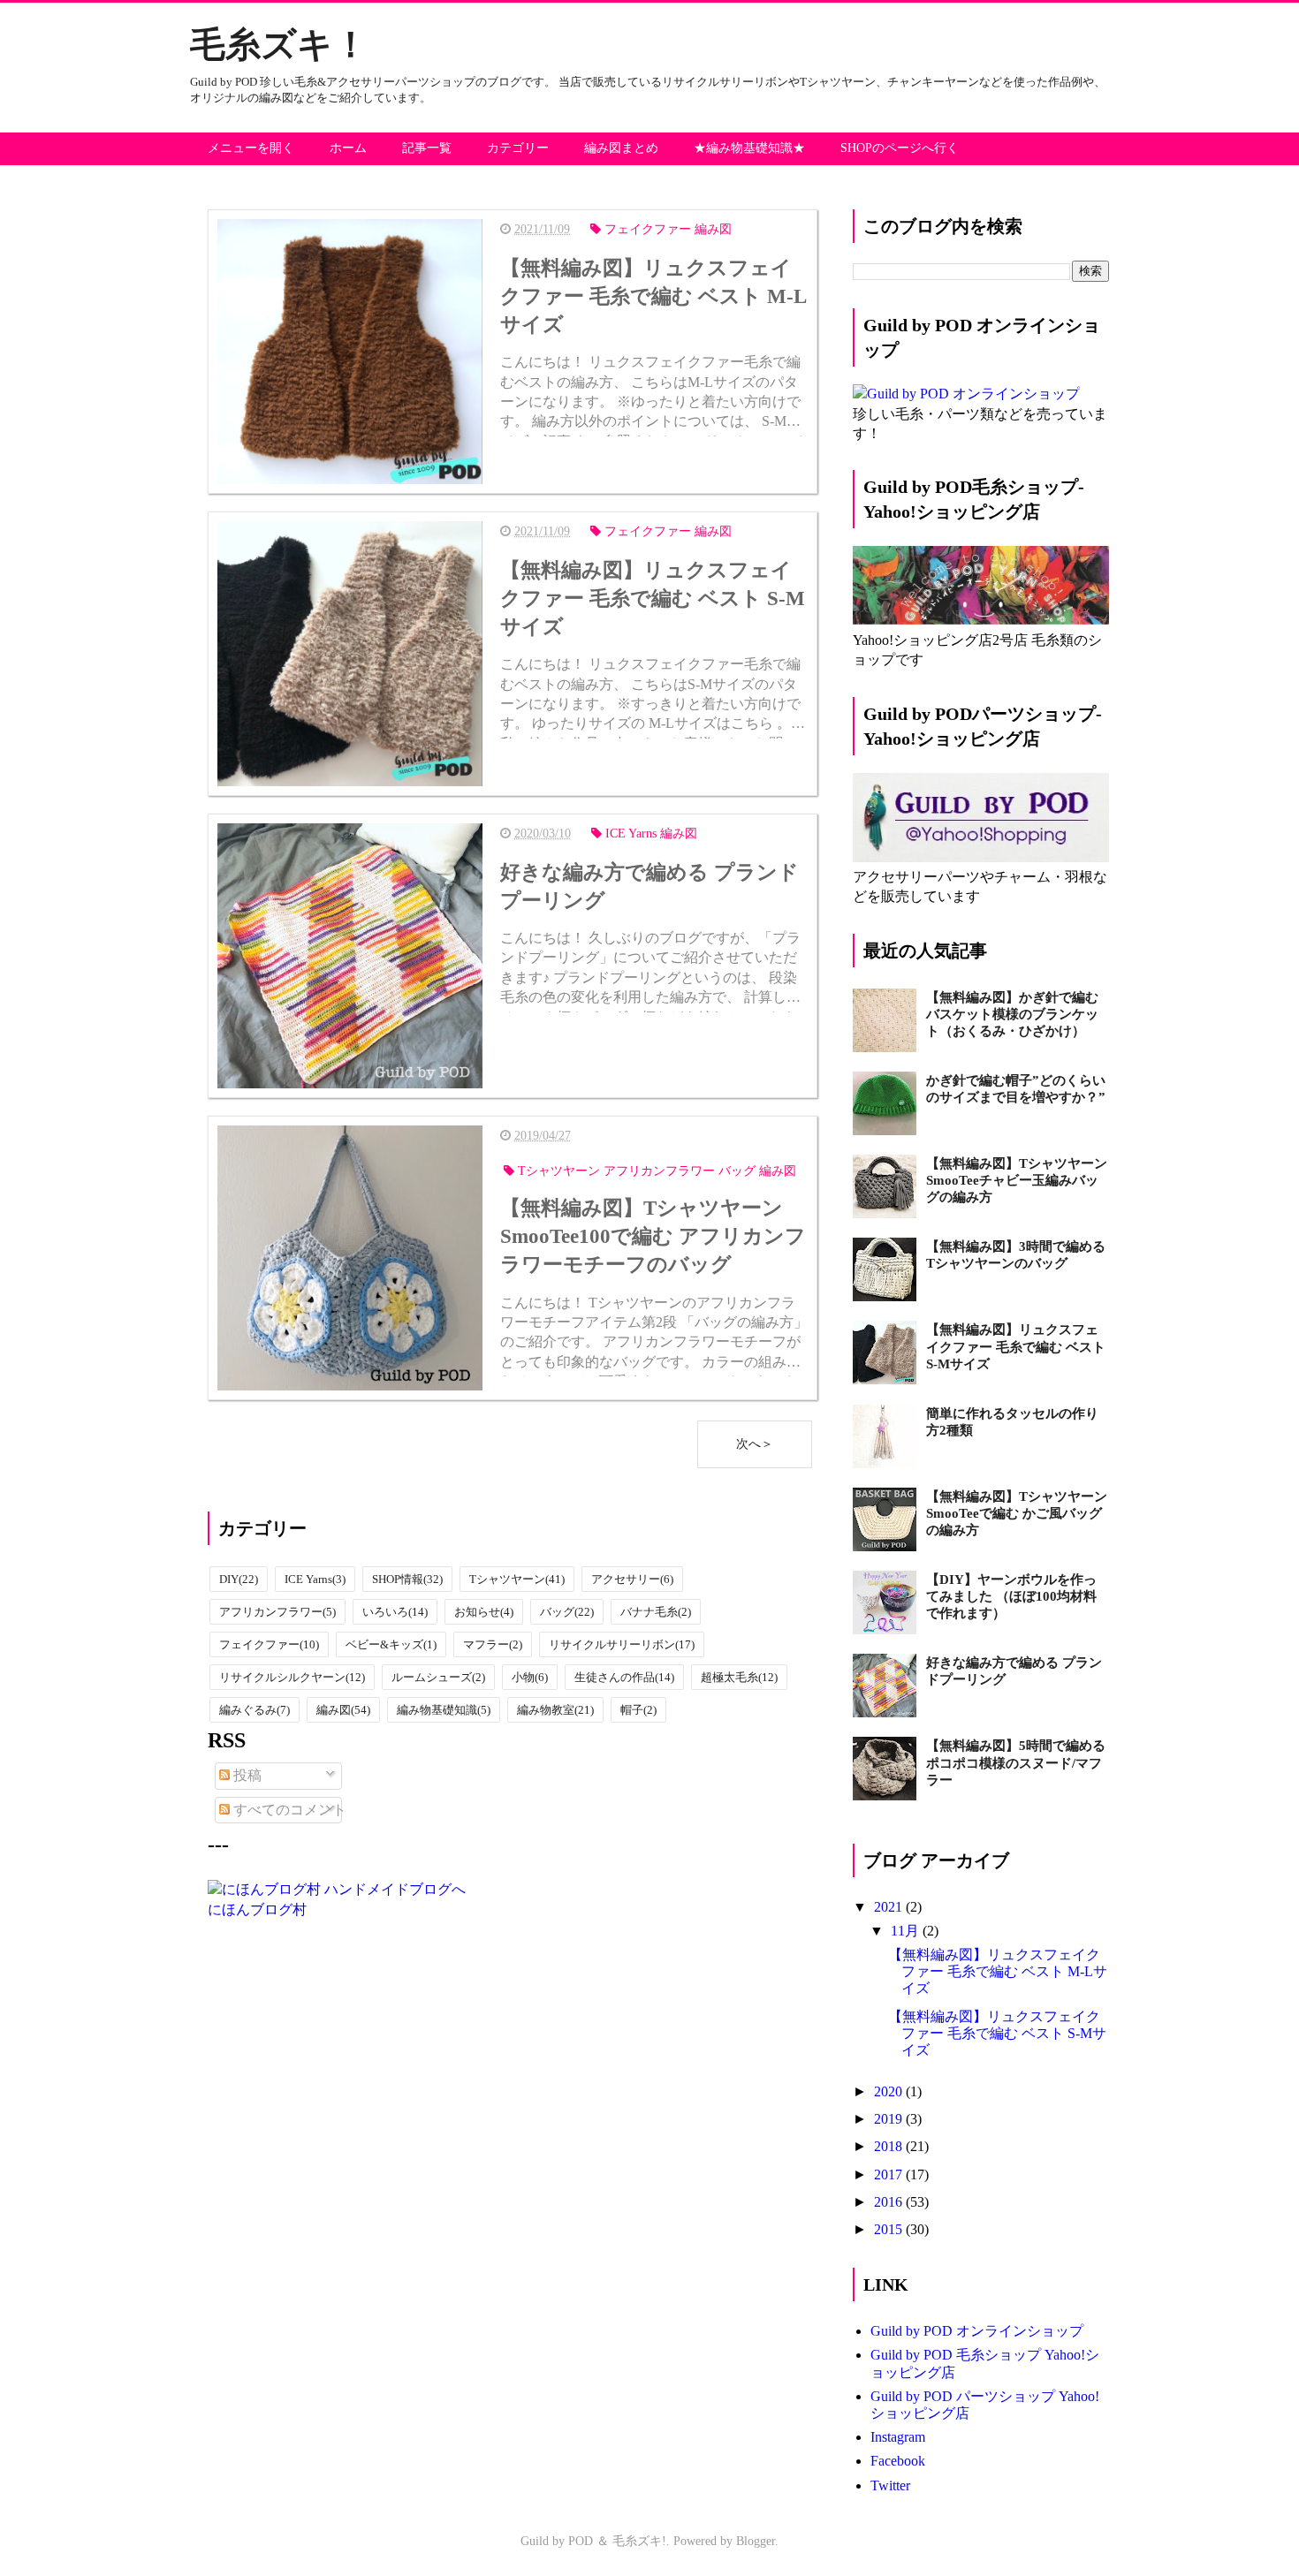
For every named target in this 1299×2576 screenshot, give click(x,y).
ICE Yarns (315, 1579)
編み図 (343, 1710)
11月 (907, 1931)
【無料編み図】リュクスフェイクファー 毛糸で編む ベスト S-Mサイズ (1016, 1346)
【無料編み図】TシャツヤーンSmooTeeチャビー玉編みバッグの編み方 (1017, 1180)
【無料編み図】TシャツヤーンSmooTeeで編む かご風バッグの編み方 (1017, 1513)
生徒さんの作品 (624, 1677)
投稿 (246, 1775)
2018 (890, 2146)
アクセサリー (632, 1579)
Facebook (898, 2461)
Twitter (890, 2485)
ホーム (348, 148)
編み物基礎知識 (444, 1710)
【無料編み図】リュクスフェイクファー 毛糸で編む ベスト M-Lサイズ (998, 1971)
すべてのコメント (288, 1810)
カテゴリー (518, 148)
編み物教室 (555, 1710)
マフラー (493, 1644)
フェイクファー (269, 1644)
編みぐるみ (254, 1710)
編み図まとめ (621, 148)
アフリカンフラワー (277, 1612)
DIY (239, 1579)
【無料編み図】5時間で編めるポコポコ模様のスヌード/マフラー (1016, 1762)
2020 (890, 2091)
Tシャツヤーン (517, 1579)
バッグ (567, 1612)
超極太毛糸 (739, 1677)
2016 (890, 2202)
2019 (890, 2119)
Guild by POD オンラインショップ (977, 2331)
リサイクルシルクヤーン (292, 1677)
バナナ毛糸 (656, 1612)
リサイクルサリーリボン (622, 1644)
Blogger (756, 2541)
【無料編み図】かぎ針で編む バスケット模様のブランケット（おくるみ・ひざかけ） (1012, 1014)
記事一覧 (427, 148)
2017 (890, 2174)
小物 (530, 1677)
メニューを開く (251, 148)
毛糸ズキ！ (279, 45)
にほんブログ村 (257, 1909)
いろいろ (395, 1612)
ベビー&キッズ (391, 1644)
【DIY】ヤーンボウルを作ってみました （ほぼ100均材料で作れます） (1011, 1596)
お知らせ (484, 1612)
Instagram (898, 2437)
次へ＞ (755, 1444)
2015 (890, 2229)
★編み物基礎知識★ (749, 148)
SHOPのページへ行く (900, 148)
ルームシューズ (438, 1677)
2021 (890, 1907)
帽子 (638, 1710)
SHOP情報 (407, 1579)
